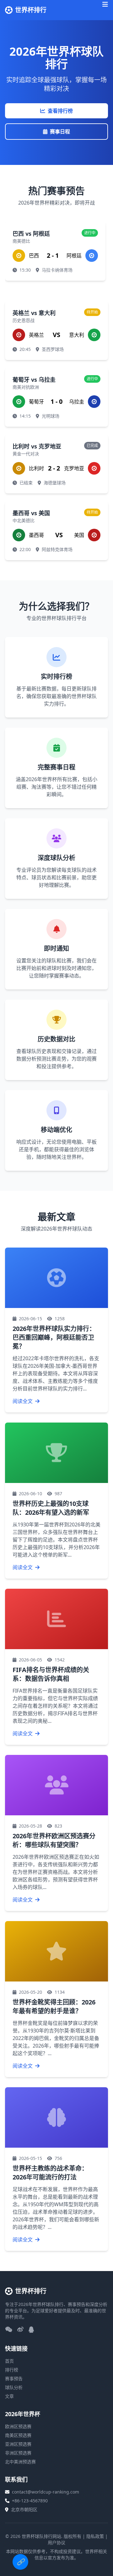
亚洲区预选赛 (18, 2444)
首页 (9, 2361)
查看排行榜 (60, 111)
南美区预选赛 (18, 2435)
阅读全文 (23, 1401)
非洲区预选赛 (18, 2453)
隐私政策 (95, 2536)
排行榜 (12, 2370)
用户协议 (56, 2542)
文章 (9, 2396)
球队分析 (14, 2387)
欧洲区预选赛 (18, 2426)
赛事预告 (14, 2379)
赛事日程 (60, 132)
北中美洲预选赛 (20, 2462)
